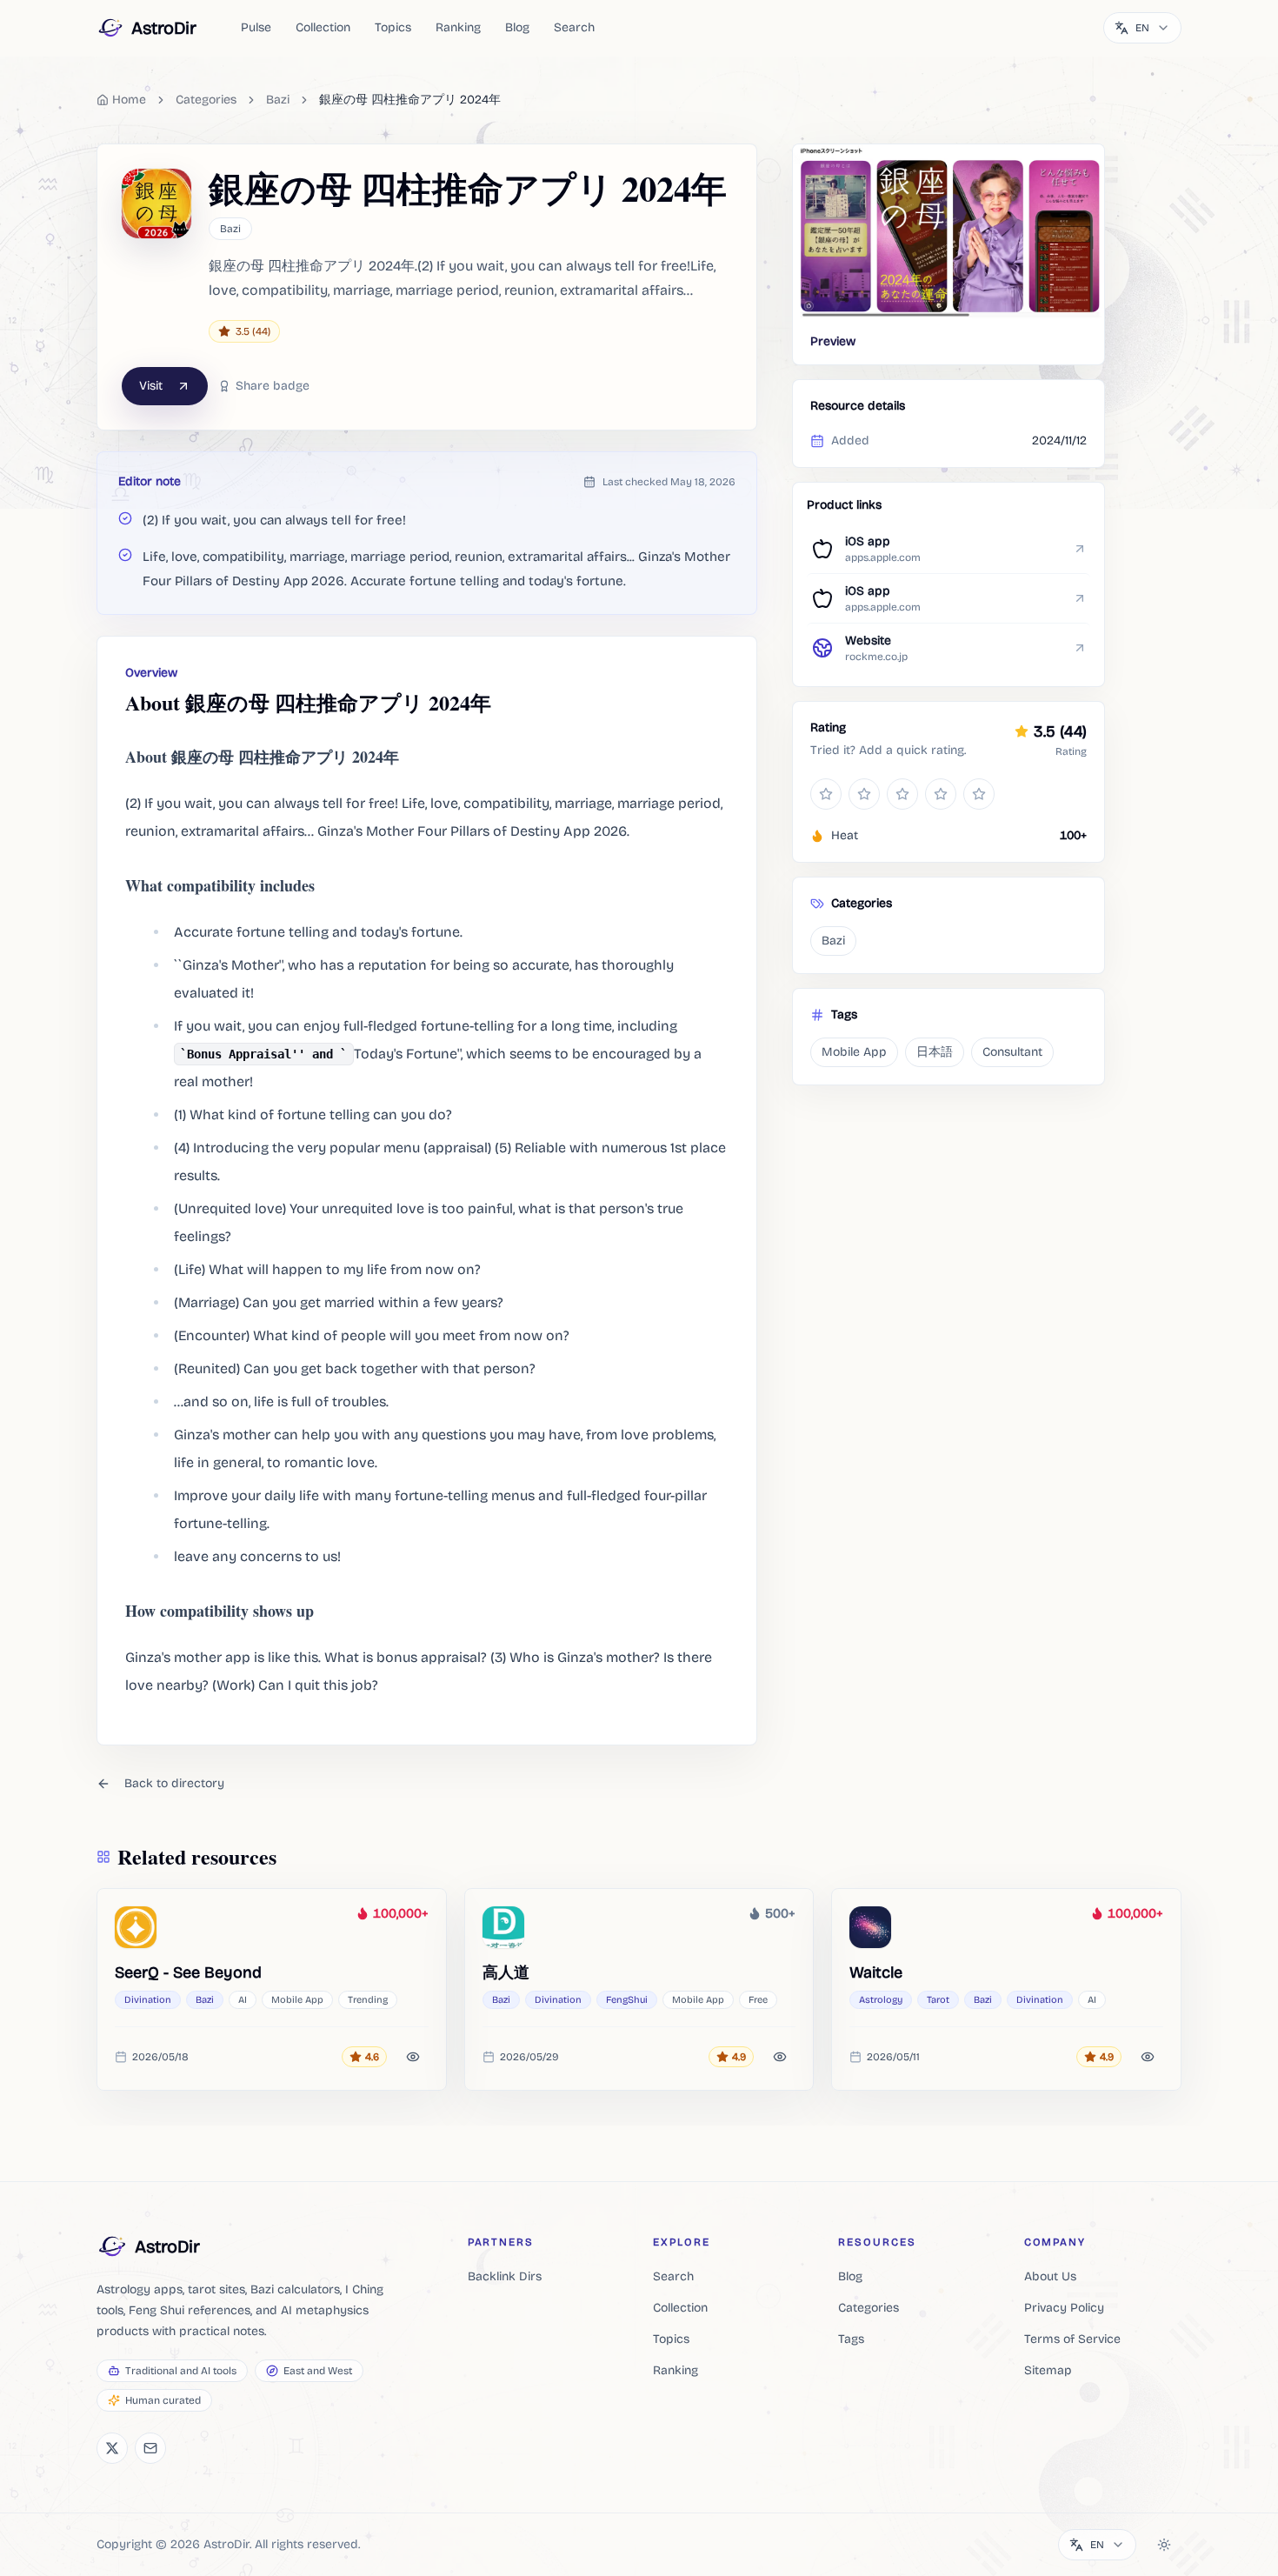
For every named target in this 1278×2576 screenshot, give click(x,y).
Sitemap (1048, 2370)
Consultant (1012, 1052)
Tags (851, 2339)
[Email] (150, 2448)
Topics (393, 27)
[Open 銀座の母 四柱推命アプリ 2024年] (949, 232)
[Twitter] (112, 2448)
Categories (869, 2308)
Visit (151, 386)
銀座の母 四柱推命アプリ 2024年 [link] (410, 100)
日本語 (935, 1052)
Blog (517, 27)
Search (574, 27)
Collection (323, 27)
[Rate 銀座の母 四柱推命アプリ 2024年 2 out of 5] (864, 794)
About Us (1050, 2276)
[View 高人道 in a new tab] (503, 1927)
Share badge (273, 386)
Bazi (278, 100)
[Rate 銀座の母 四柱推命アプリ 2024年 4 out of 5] (941, 794)
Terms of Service (1072, 2339)
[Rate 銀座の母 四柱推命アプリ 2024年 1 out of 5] (826, 794)
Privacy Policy (1064, 2308)
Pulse (256, 27)
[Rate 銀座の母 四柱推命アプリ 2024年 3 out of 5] (902, 794)
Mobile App (854, 1052)
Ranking (458, 27)
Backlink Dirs (505, 2276)
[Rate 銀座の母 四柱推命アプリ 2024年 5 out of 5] (979, 794)
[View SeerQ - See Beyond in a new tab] (136, 1927)
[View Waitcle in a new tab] (870, 1927)
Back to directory (174, 1783)
